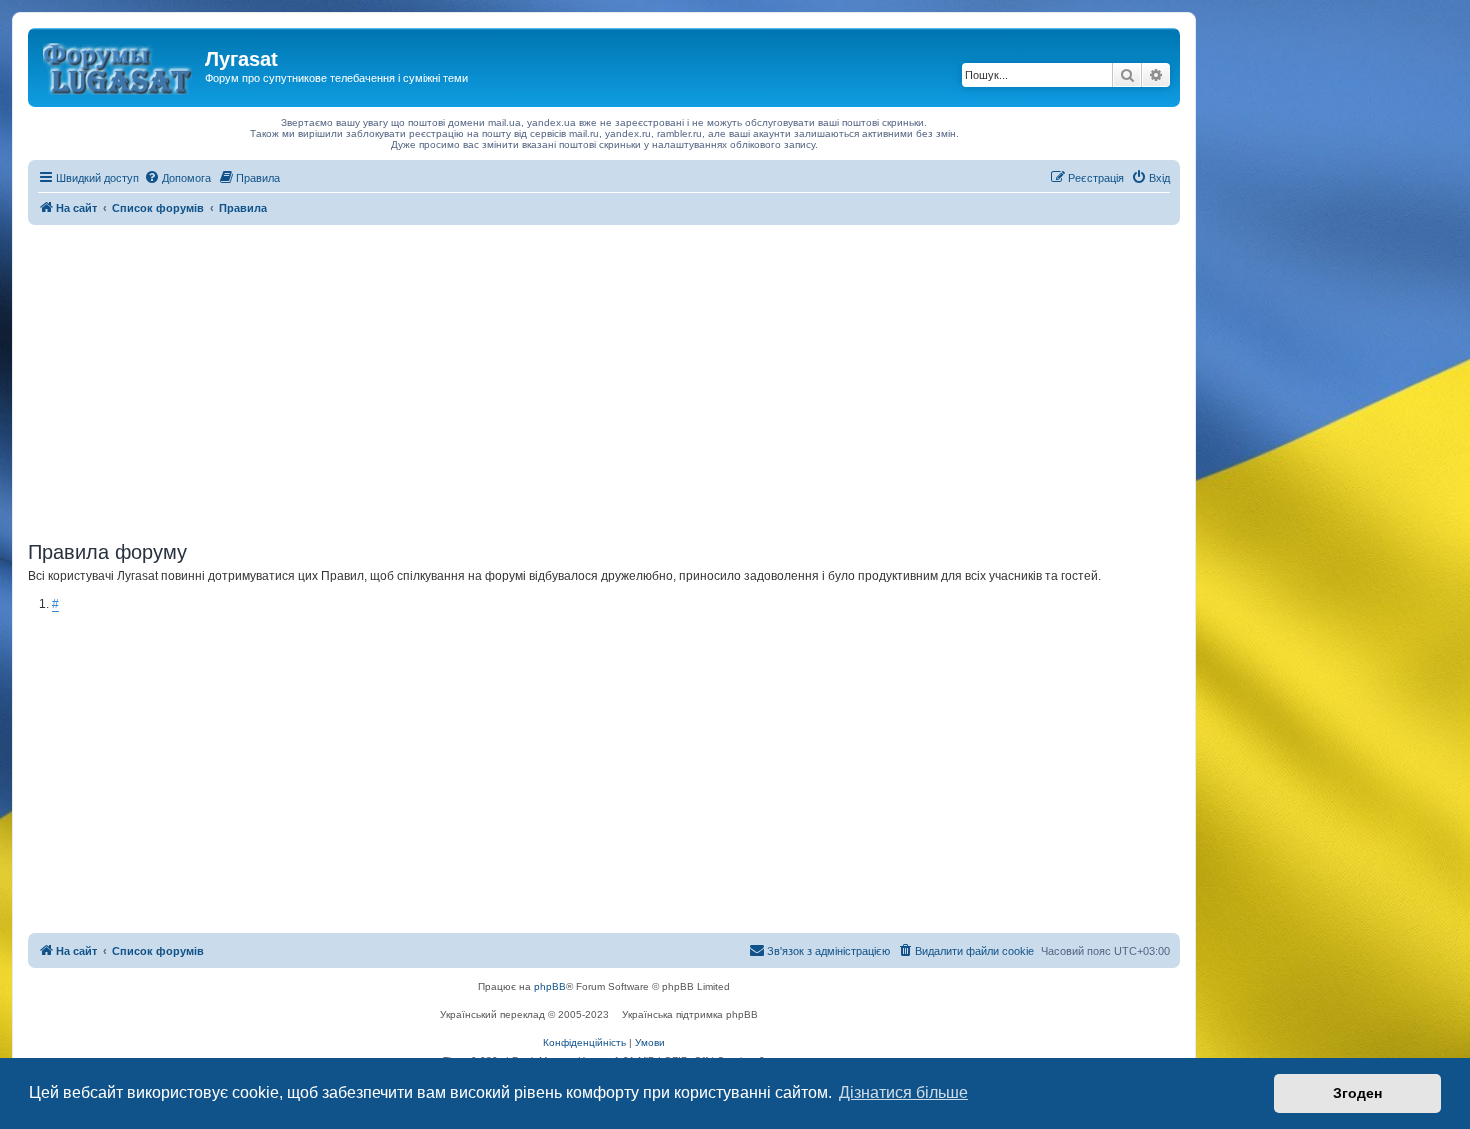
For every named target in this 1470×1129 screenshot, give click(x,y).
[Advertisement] (604, 375)
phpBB (550, 986)
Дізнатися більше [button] (903, 1092)
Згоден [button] (1357, 1093)
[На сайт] (119, 65)
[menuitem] (177, 178)
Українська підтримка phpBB (690, 1014)
